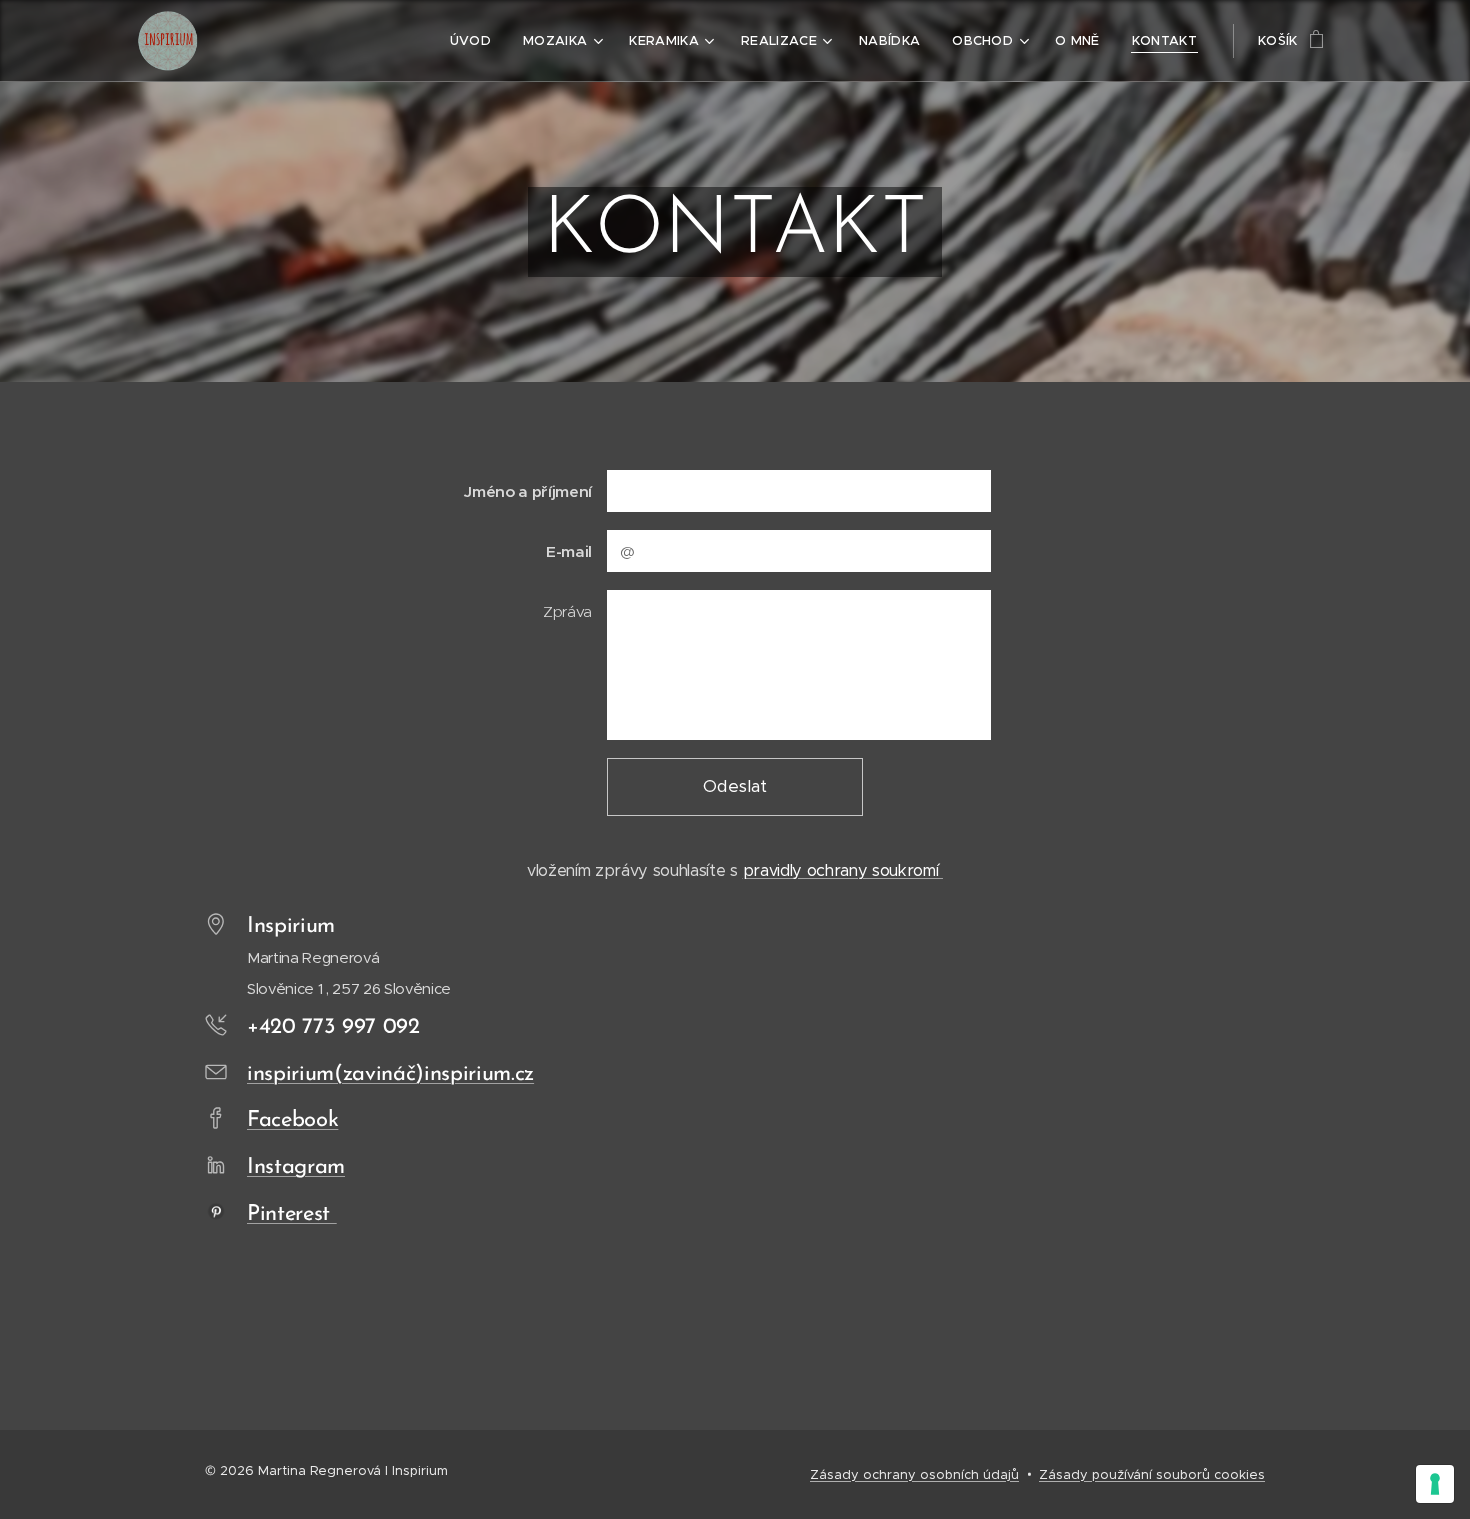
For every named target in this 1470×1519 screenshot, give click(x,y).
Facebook (292, 1120)
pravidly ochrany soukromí (843, 870)
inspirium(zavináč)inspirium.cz (390, 1074)
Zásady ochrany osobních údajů (914, 1474)
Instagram (296, 1167)
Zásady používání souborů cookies (1152, 1474)
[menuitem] (476, 41)
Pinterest (292, 1214)
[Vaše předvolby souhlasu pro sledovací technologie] (1435, 1484)
